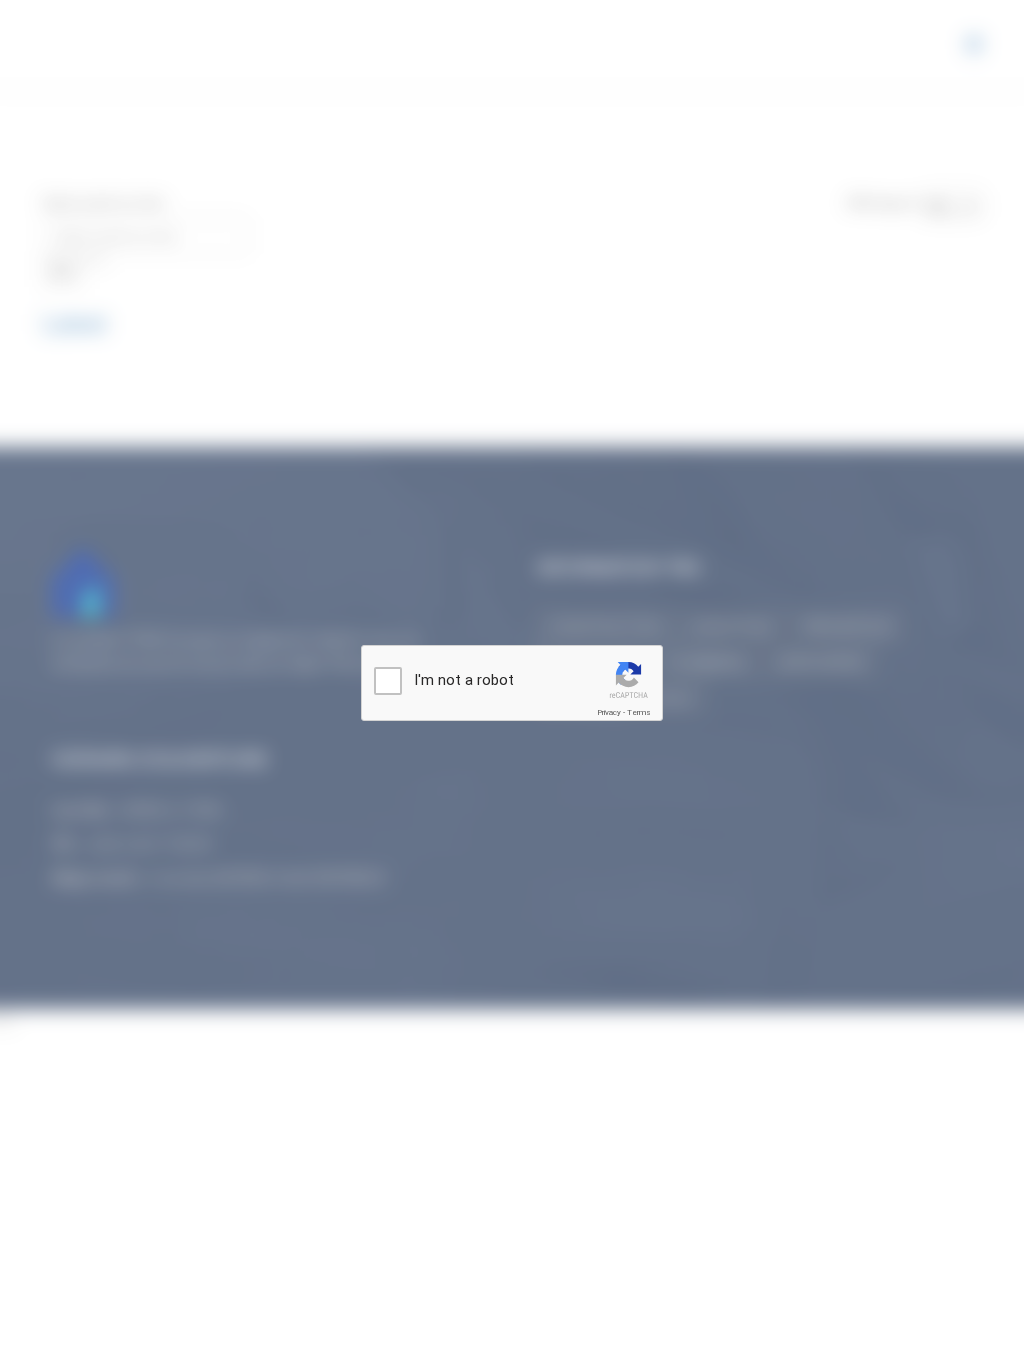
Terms (639, 712)
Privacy (609, 712)
